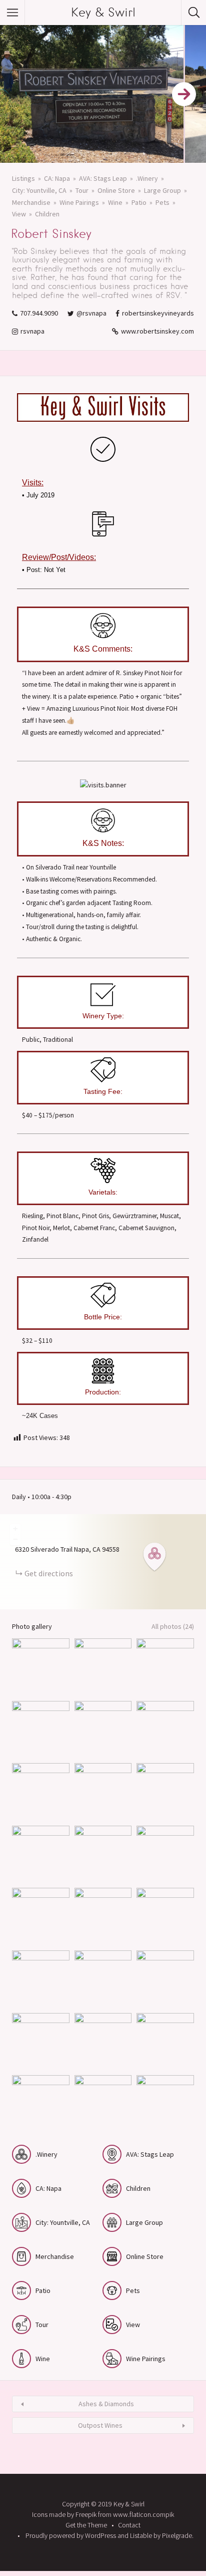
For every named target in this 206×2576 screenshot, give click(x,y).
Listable (141, 2535)
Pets (162, 202)
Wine (115, 202)
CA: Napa (57, 178)
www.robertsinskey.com (157, 331)
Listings (23, 178)
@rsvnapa (91, 313)
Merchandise (31, 202)
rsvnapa (32, 331)
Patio (139, 202)
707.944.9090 (39, 313)
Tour (82, 190)
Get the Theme (86, 2525)
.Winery (147, 178)
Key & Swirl (103, 12)
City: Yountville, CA (39, 190)
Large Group (162, 190)
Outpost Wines (100, 2425)
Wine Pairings (79, 202)
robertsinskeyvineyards (158, 313)
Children (47, 214)
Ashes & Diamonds (106, 2404)
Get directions (49, 1573)
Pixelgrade (177, 2535)
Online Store (116, 190)
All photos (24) (173, 1626)
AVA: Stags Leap (103, 178)
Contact (129, 2525)
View (19, 214)
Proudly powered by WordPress (71, 2535)
